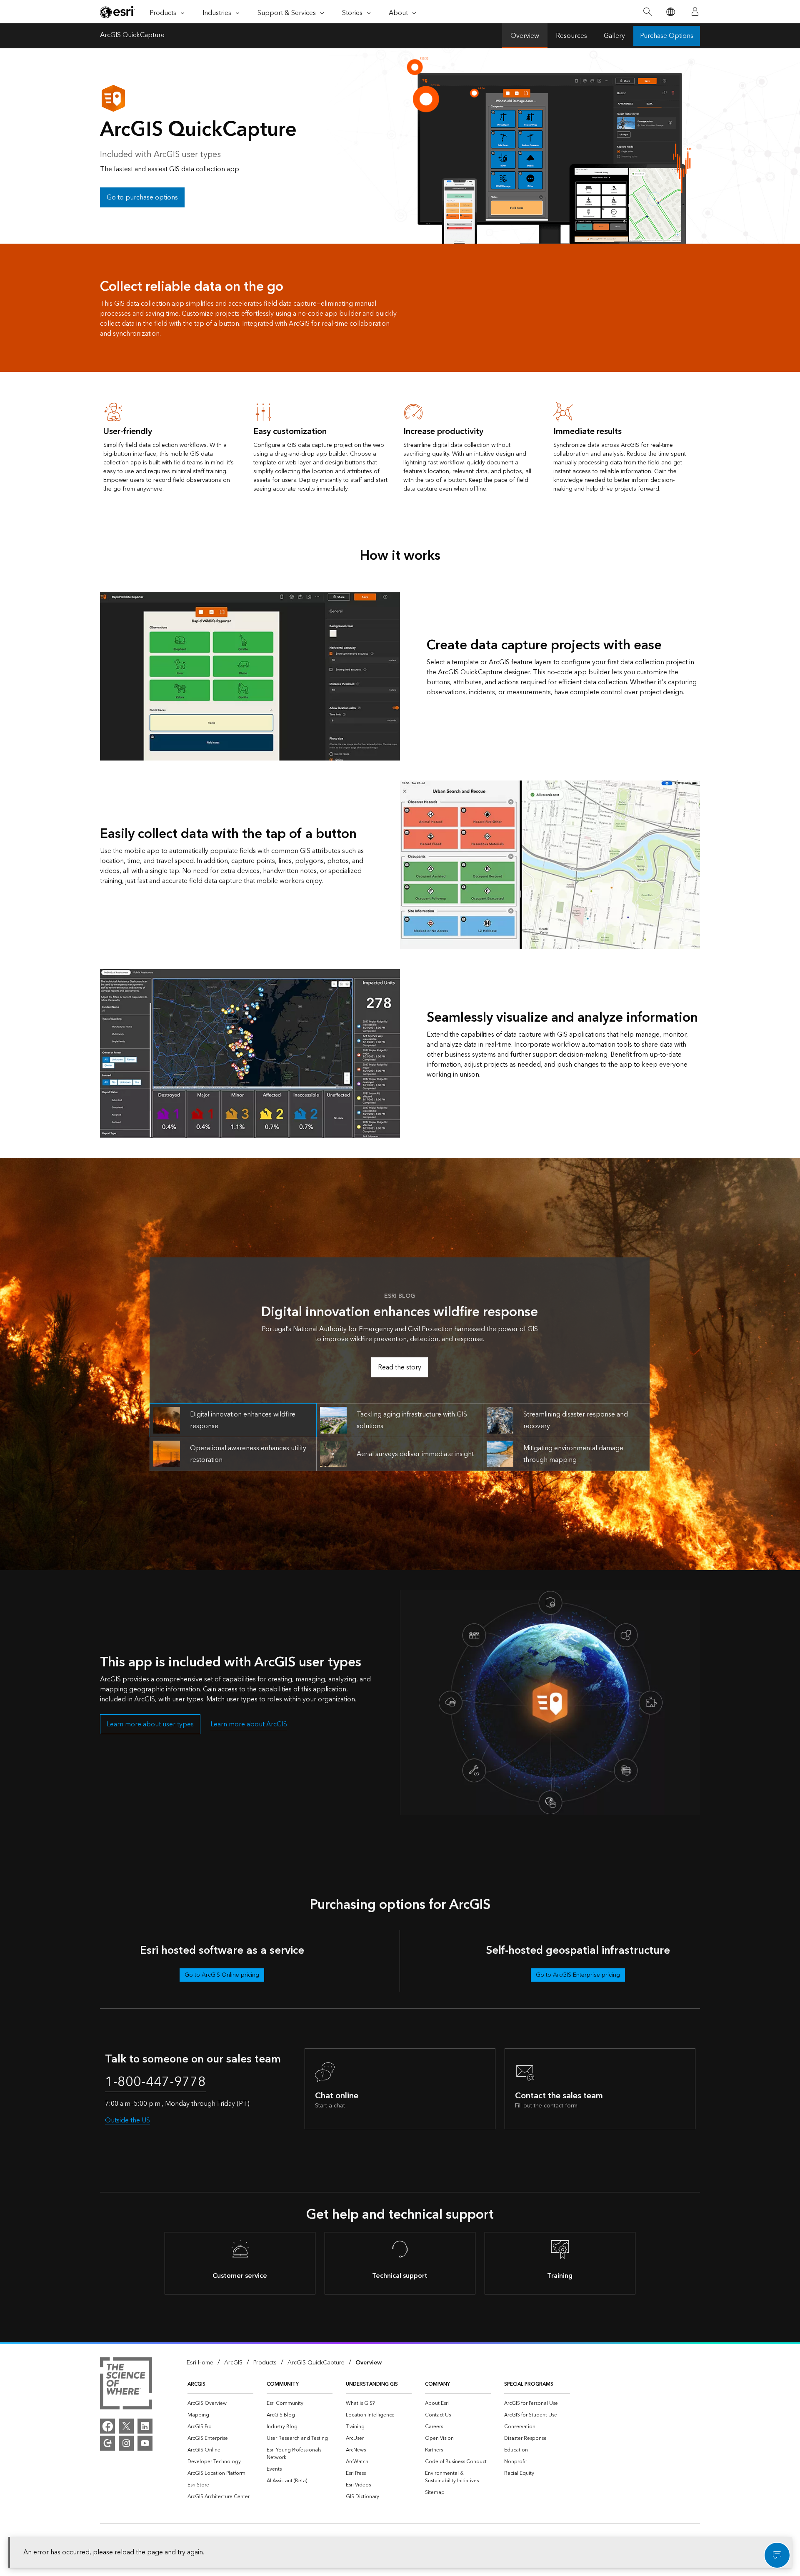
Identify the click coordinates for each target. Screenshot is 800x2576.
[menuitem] (220, 2404)
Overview (525, 36)
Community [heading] (283, 2384)
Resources (571, 36)
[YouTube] (145, 2443)
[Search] (647, 12)
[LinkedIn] (145, 2426)
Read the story (400, 1367)
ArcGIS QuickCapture (132, 36)
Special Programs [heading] (529, 2384)
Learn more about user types (150, 1724)
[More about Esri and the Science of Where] (126, 2385)
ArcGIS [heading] (196, 2384)
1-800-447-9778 (155, 2082)
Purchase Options (667, 36)
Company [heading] (437, 2384)
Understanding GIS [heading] (372, 2384)
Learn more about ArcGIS (249, 1724)
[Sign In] (695, 12)
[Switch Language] (670, 12)
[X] (126, 2426)
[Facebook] (107, 2426)
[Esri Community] (107, 2443)
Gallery (614, 36)
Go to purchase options (142, 197)
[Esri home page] (117, 12)
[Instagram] (126, 2443)
